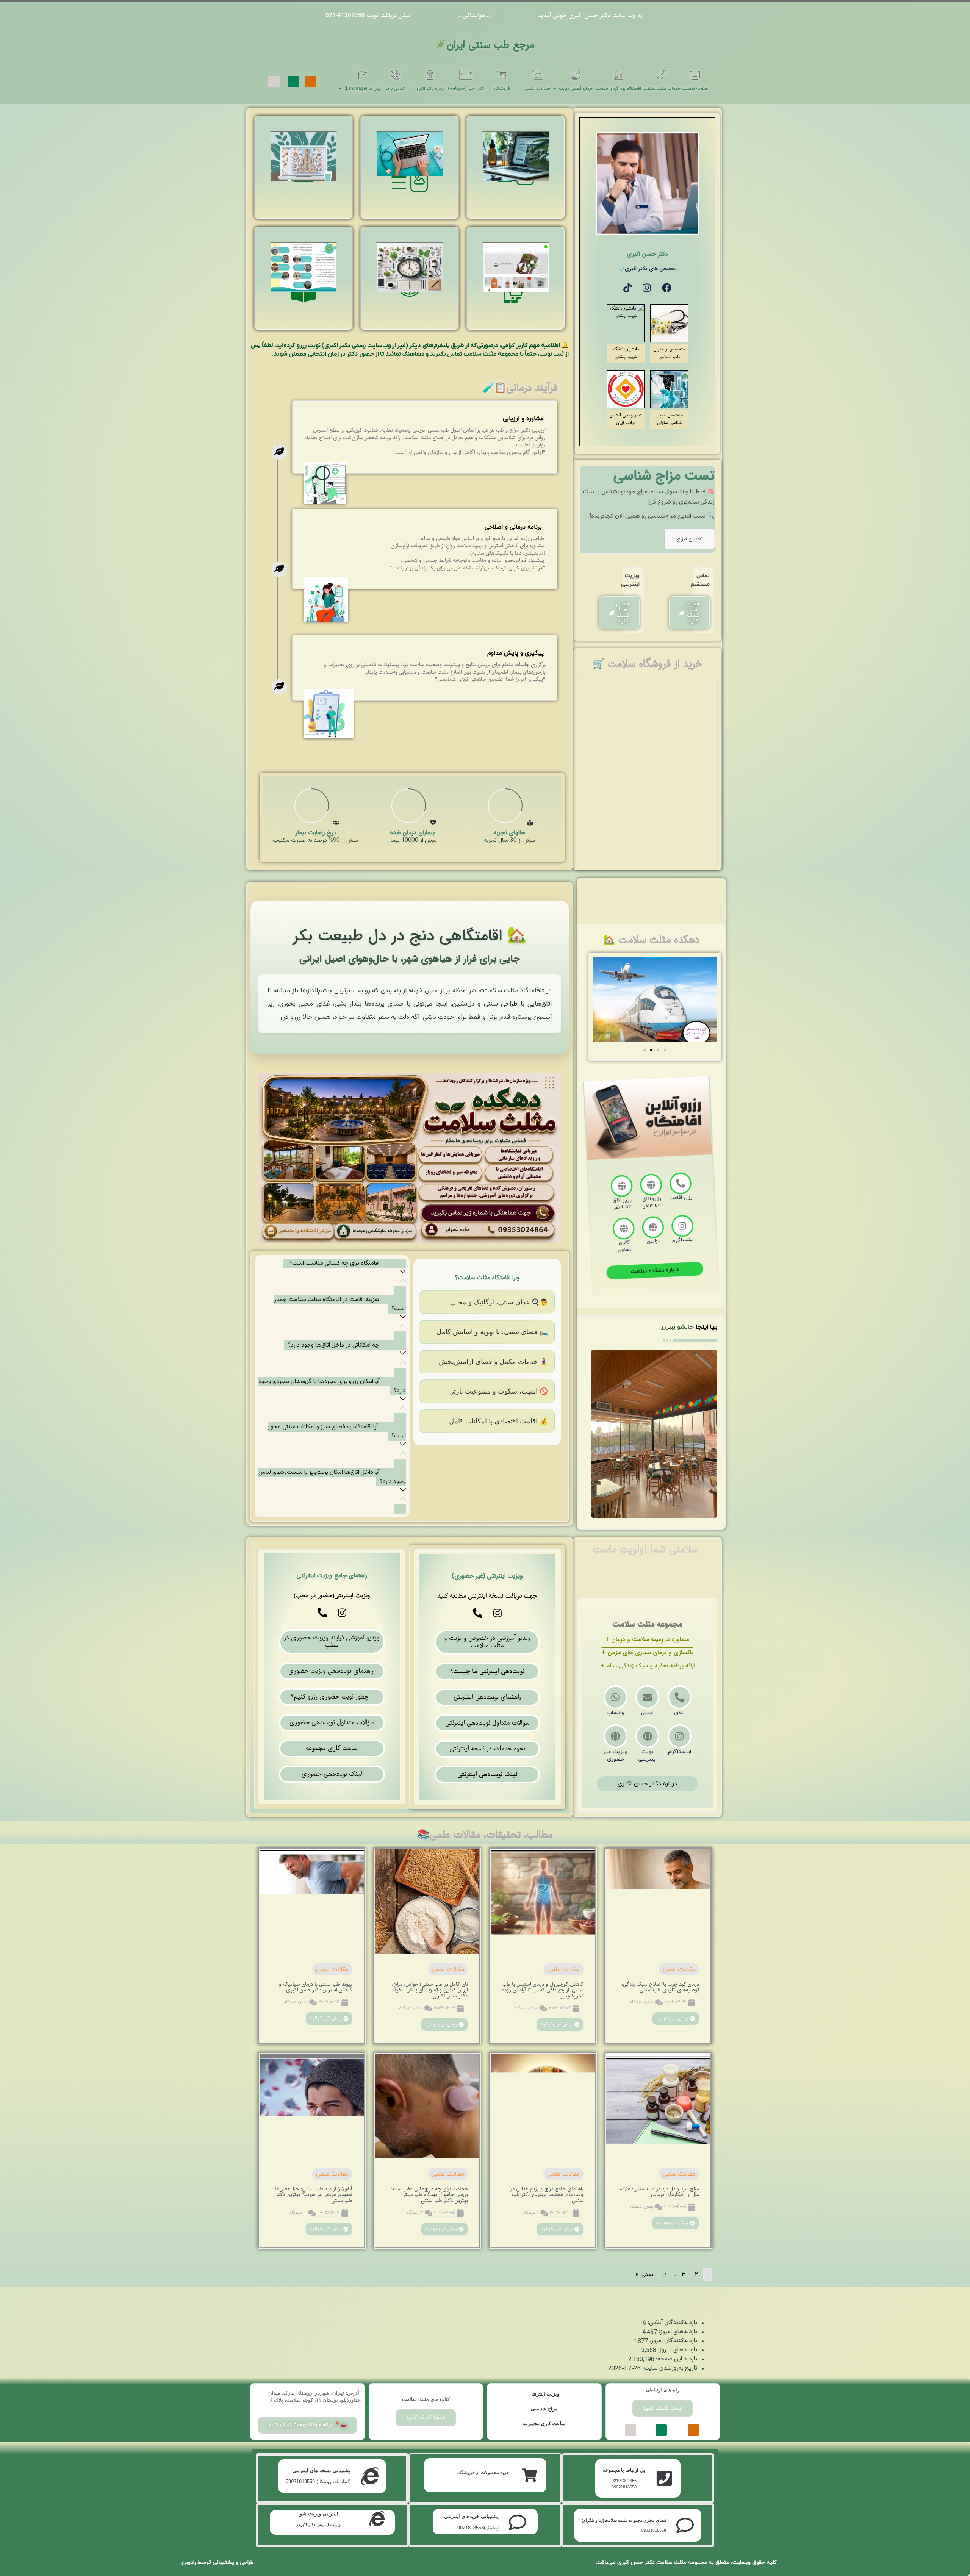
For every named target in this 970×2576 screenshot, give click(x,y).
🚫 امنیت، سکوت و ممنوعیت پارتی (498, 1391)
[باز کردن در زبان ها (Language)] (340, 89)
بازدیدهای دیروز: (677, 2350)
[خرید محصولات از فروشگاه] (529, 2475)
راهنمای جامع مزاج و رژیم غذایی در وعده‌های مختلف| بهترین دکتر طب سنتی (547, 2195)
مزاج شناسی (544, 2409)
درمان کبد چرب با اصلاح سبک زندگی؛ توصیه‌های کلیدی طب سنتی (660, 1987)
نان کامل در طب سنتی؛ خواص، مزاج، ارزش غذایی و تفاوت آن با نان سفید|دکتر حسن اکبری (430, 1990)
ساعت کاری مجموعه (544, 2424)
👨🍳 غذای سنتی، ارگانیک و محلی (499, 1302)
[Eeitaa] (311, 81)
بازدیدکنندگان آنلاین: (672, 2323)
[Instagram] (647, 288)
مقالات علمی (679, 1969)
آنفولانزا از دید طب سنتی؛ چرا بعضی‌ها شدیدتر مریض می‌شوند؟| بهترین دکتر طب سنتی (314, 2195)
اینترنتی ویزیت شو (319, 2514)
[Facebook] (667, 288)
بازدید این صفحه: (676, 2359)
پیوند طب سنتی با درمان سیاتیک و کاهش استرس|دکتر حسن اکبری (316, 1987)
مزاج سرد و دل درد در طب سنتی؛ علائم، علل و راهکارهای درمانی (658, 2192)
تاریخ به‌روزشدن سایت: (669, 2368)
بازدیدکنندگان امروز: (673, 2341)
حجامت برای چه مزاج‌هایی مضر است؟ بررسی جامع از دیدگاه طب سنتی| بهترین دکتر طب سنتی (429, 2195)
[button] (645, 1050)
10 (665, 2274)
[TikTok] (627, 288)
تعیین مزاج (690, 539)
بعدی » (644, 2274)
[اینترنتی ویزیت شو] (377, 2519)
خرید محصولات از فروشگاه (483, 2473)
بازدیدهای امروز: (677, 2332)
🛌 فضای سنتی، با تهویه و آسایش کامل (492, 1332)
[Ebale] (293, 81)
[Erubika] (274, 81)
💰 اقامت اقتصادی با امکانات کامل (498, 1421)
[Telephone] (478, 1613)
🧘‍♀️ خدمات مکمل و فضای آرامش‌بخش (493, 1362)
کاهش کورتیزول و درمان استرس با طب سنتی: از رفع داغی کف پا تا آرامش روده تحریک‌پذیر (543, 1990)
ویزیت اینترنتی (544, 2394)
